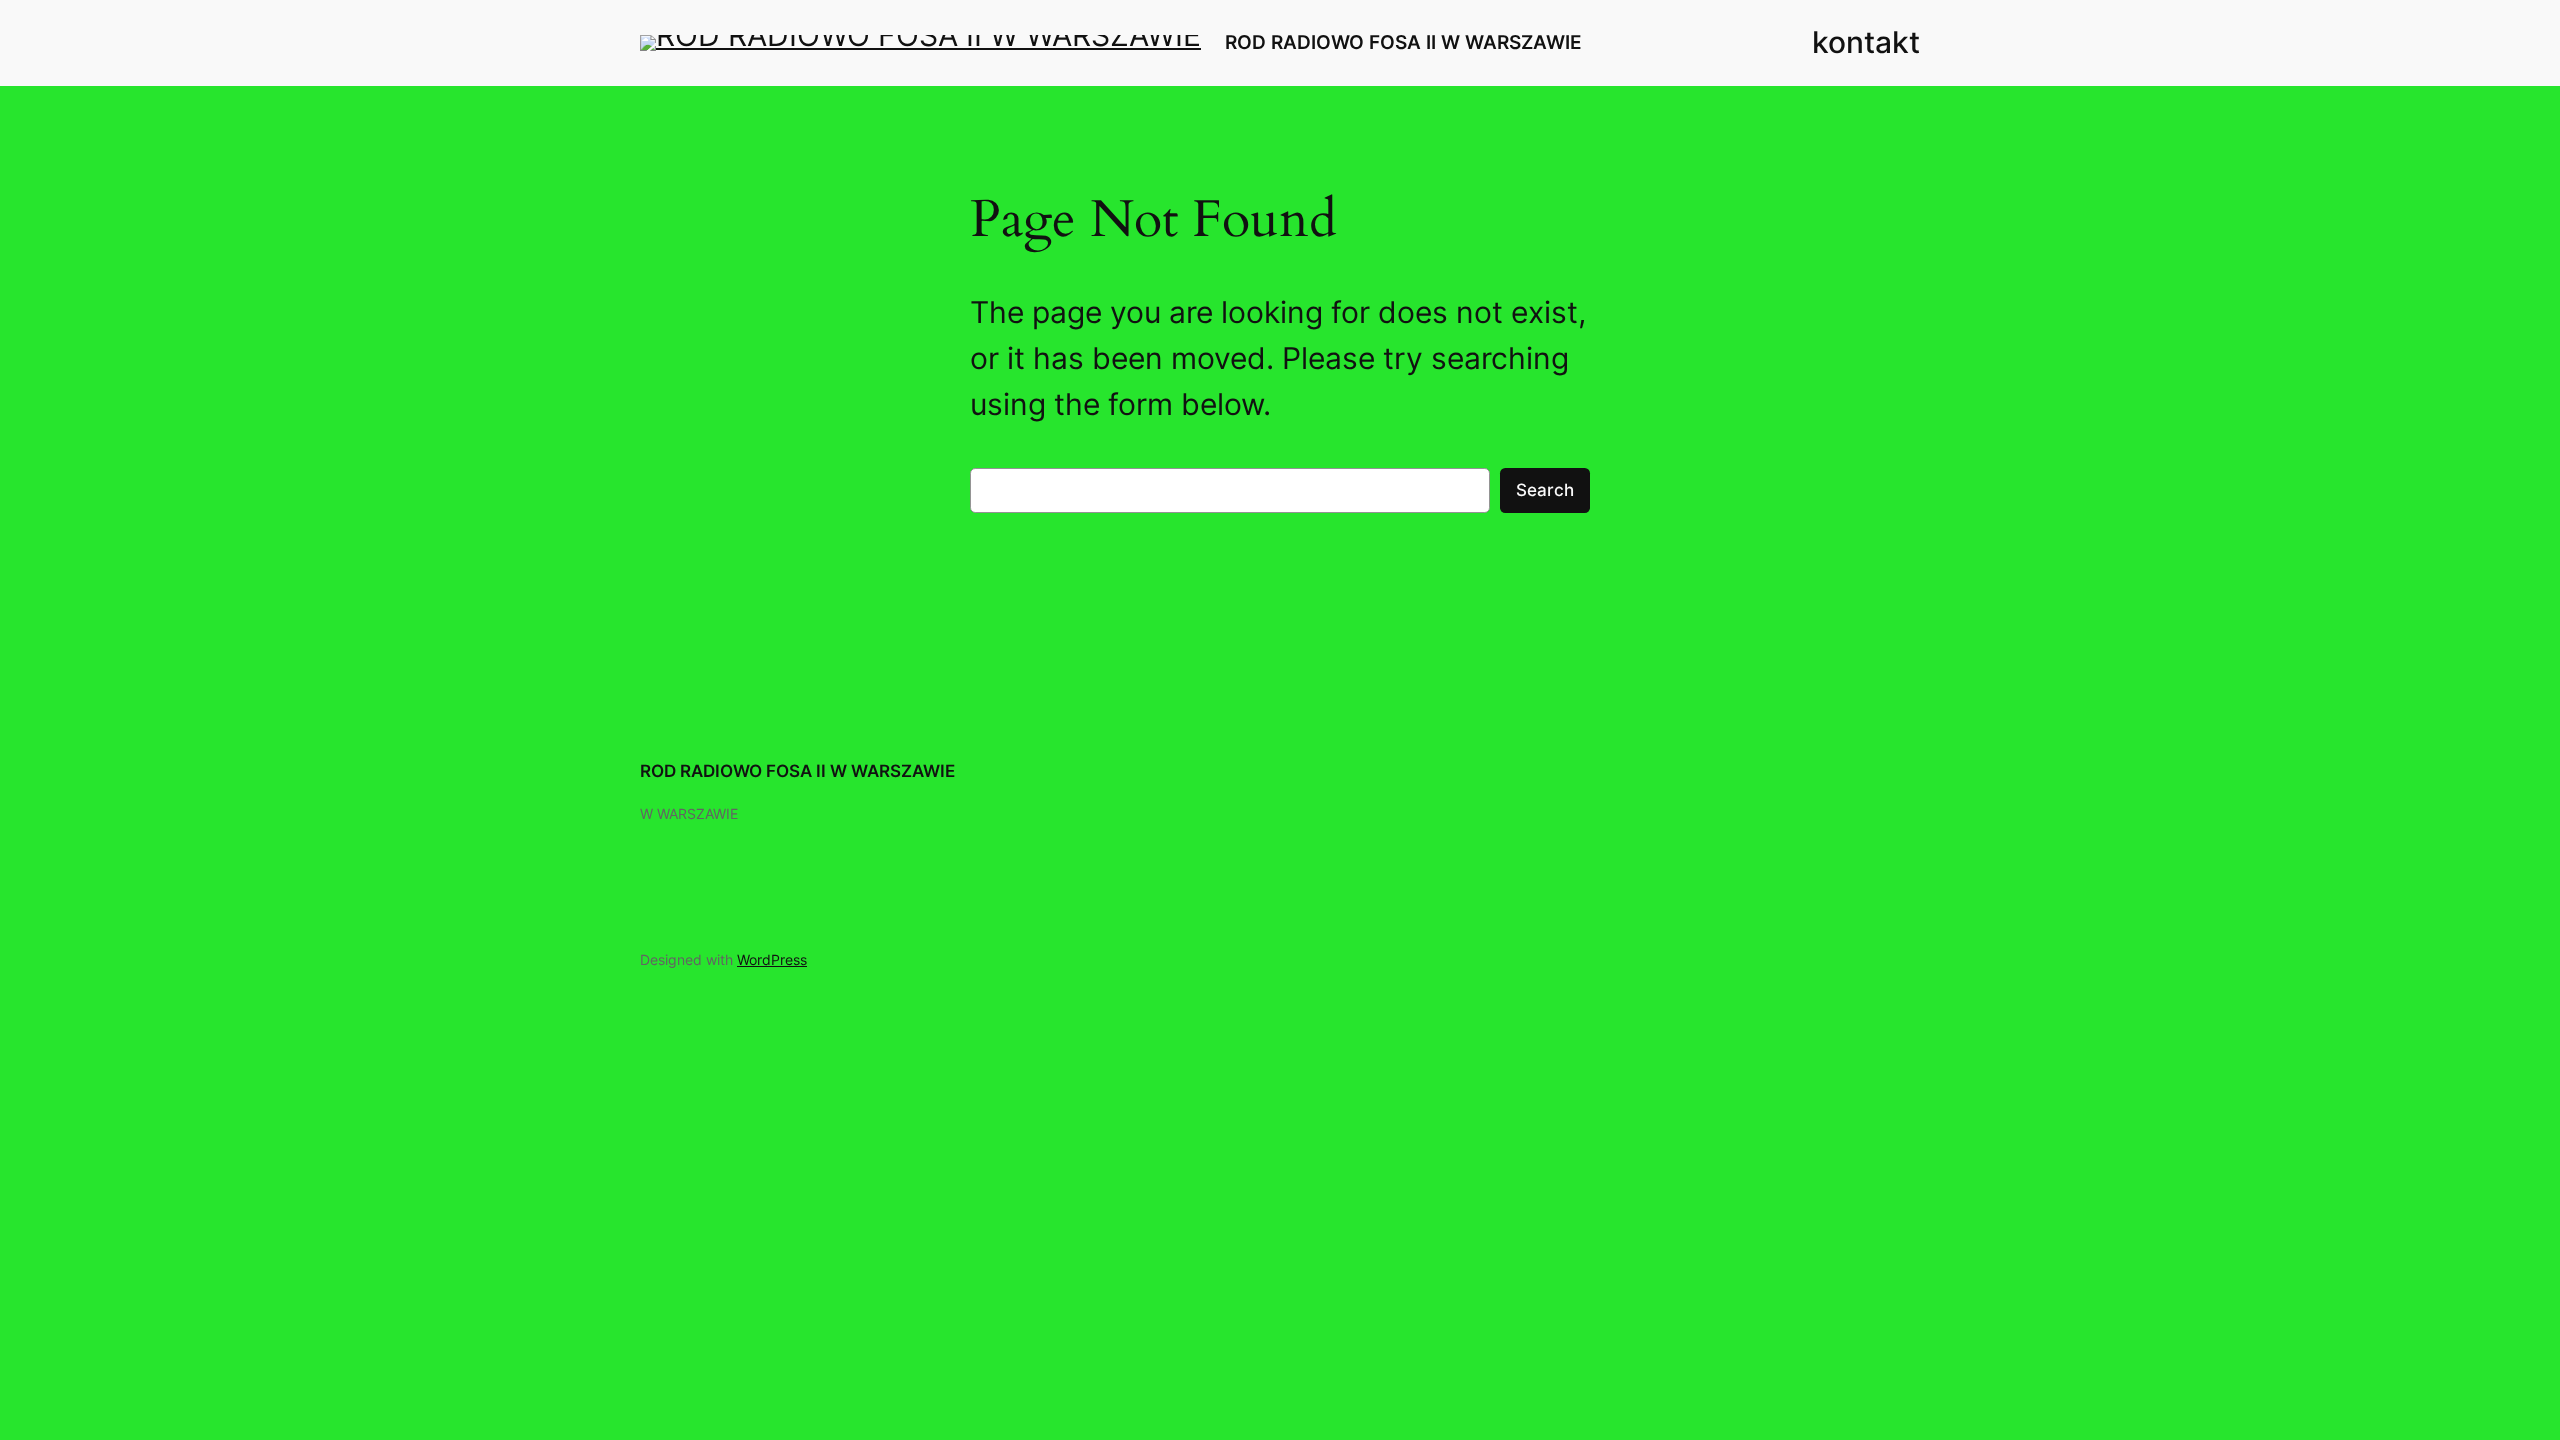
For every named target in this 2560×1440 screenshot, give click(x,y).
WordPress (772, 959)
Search (1545, 490)
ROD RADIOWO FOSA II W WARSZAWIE (1403, 42)
